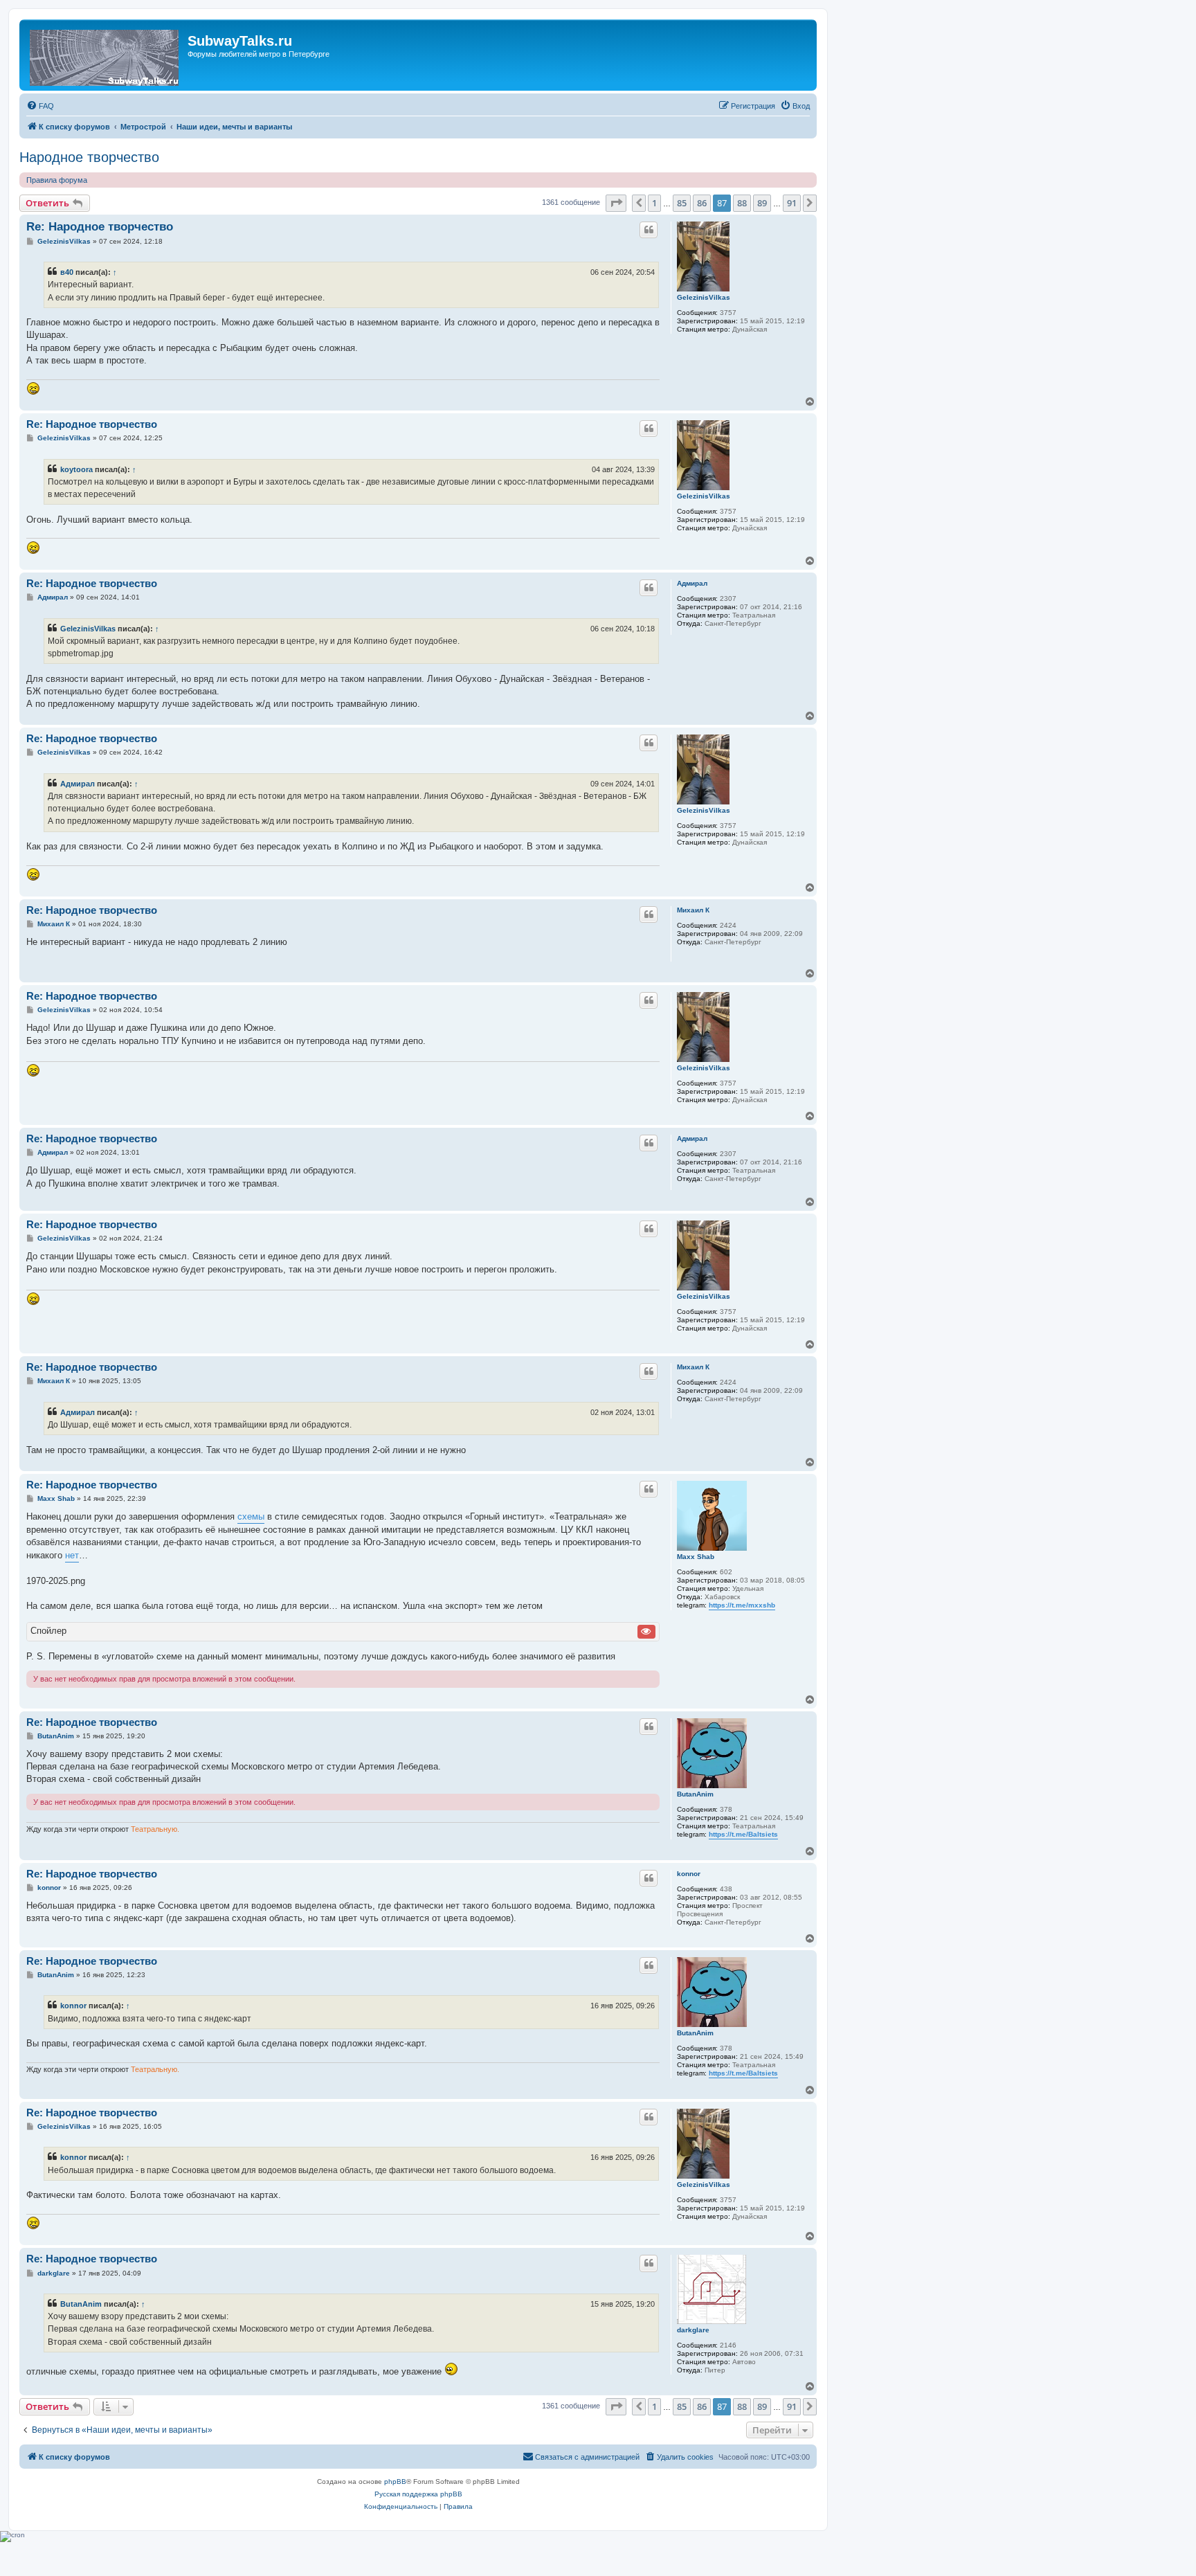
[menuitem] (40, 106)
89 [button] (762, 203)
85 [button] (682, 203)
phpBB (395, 2482)
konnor (689, 1874)
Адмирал (692, 583)
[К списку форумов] (105, 55)
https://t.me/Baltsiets (743, 1834)
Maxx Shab (696, 1557)
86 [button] (702, 203)
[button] (616, 203)
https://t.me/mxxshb (742, 1605)
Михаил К (693, 910)
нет (72, 1555)
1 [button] (654, 203)
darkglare (693, 2330)
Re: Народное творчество (100, 227)
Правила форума (57, 180)
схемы (251, 1516)
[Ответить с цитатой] (649, 230)
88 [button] (742, 203)
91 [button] (792, 203)
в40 (67, 272)
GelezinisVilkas (704, 297)
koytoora (76, 469)
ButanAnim (695, 1794)
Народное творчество (89, 157)
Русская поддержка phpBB (418, 2494)
